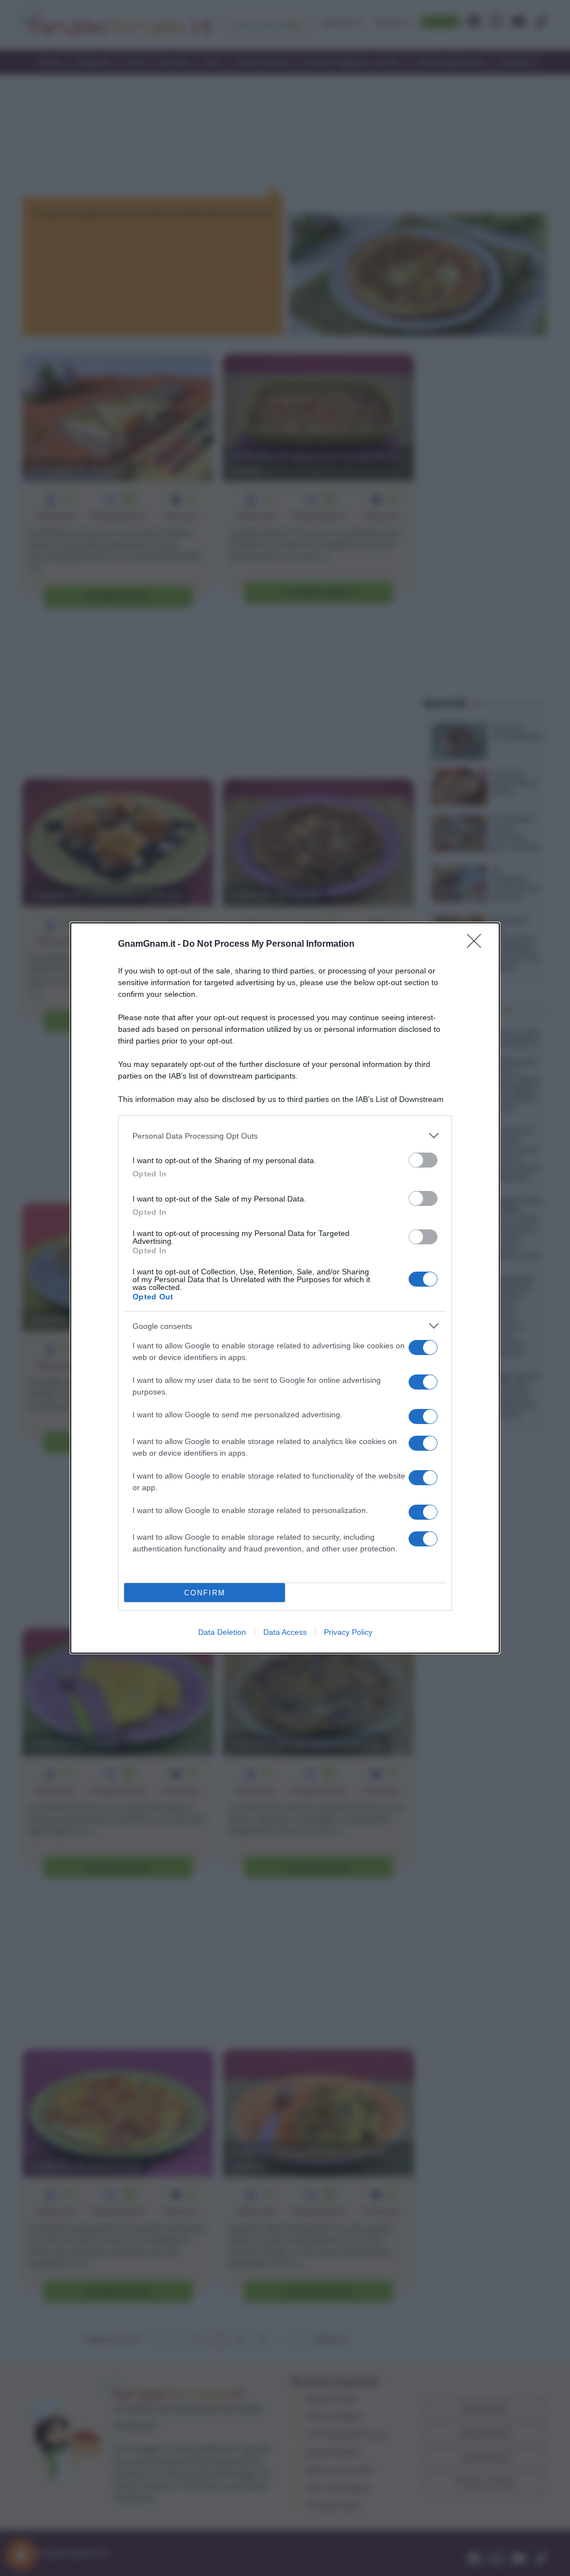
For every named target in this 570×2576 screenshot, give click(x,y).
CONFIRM (205, 1593)
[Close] (478, 945)
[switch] (423, 1160)
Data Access (285, 1632)
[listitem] (285, 1136)
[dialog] (285, 1288)
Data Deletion (222, 1632)
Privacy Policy (348, 1632)
